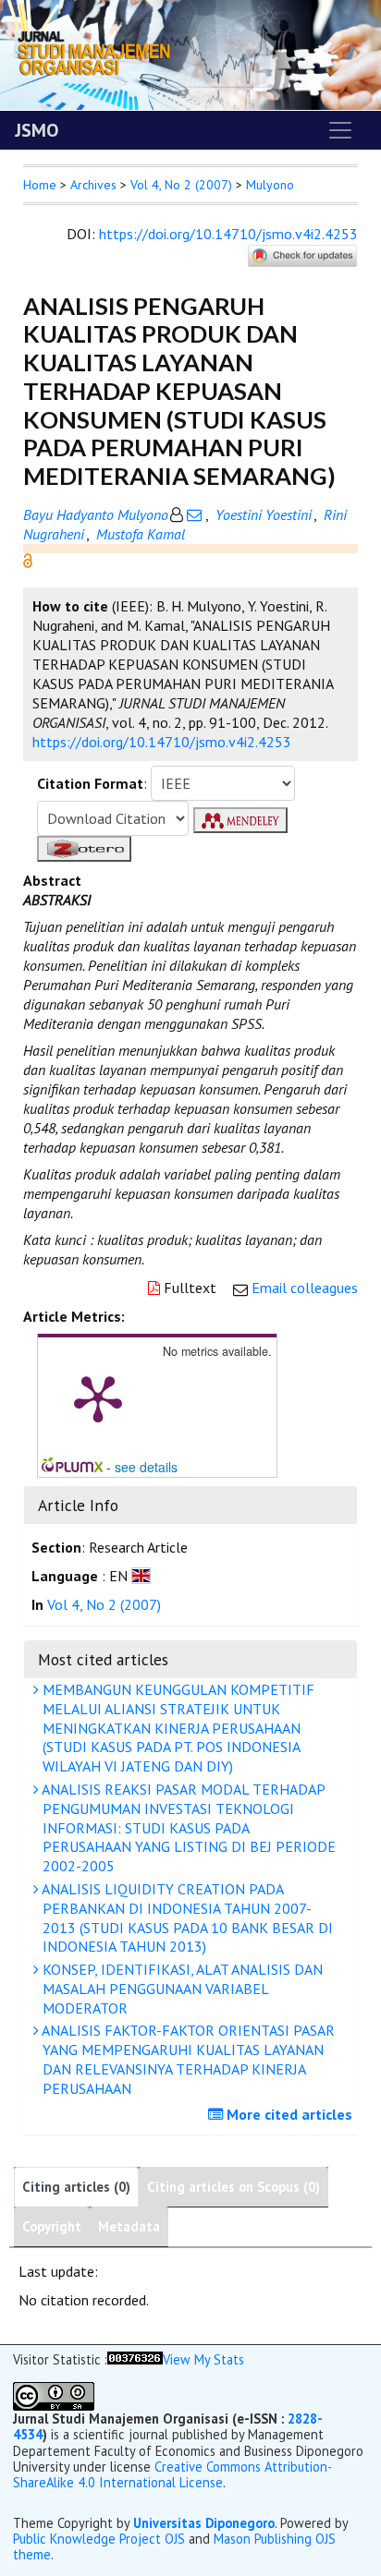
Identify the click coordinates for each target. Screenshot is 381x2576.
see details (146, 1467)
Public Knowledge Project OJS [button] (99, 2539)
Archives (93, 185)
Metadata (129, 2226)
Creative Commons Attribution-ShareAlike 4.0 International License (172, 2474)
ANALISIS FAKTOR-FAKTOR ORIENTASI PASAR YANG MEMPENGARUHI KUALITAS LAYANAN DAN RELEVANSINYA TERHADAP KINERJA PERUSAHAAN (187, 2059)
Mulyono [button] (270, 185)
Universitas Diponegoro (204, 2523)
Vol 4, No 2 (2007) (181, 185)
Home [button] (40, 185)
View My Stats (203, 2359)
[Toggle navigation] (340, 130)
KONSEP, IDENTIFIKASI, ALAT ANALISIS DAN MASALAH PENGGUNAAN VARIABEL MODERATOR (181, 1989)
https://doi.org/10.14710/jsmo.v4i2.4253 (228, 234)
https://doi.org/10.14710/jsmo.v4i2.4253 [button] (162, 742)
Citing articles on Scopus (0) (234, 2187)
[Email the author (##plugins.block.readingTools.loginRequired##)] (194, 514)
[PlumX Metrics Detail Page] (98, 1397)
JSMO (37, 130)
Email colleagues (305, 1288)
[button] (28, 559)
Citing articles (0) (76, 2187)
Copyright (52, 2226)
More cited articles (288, 2114)
